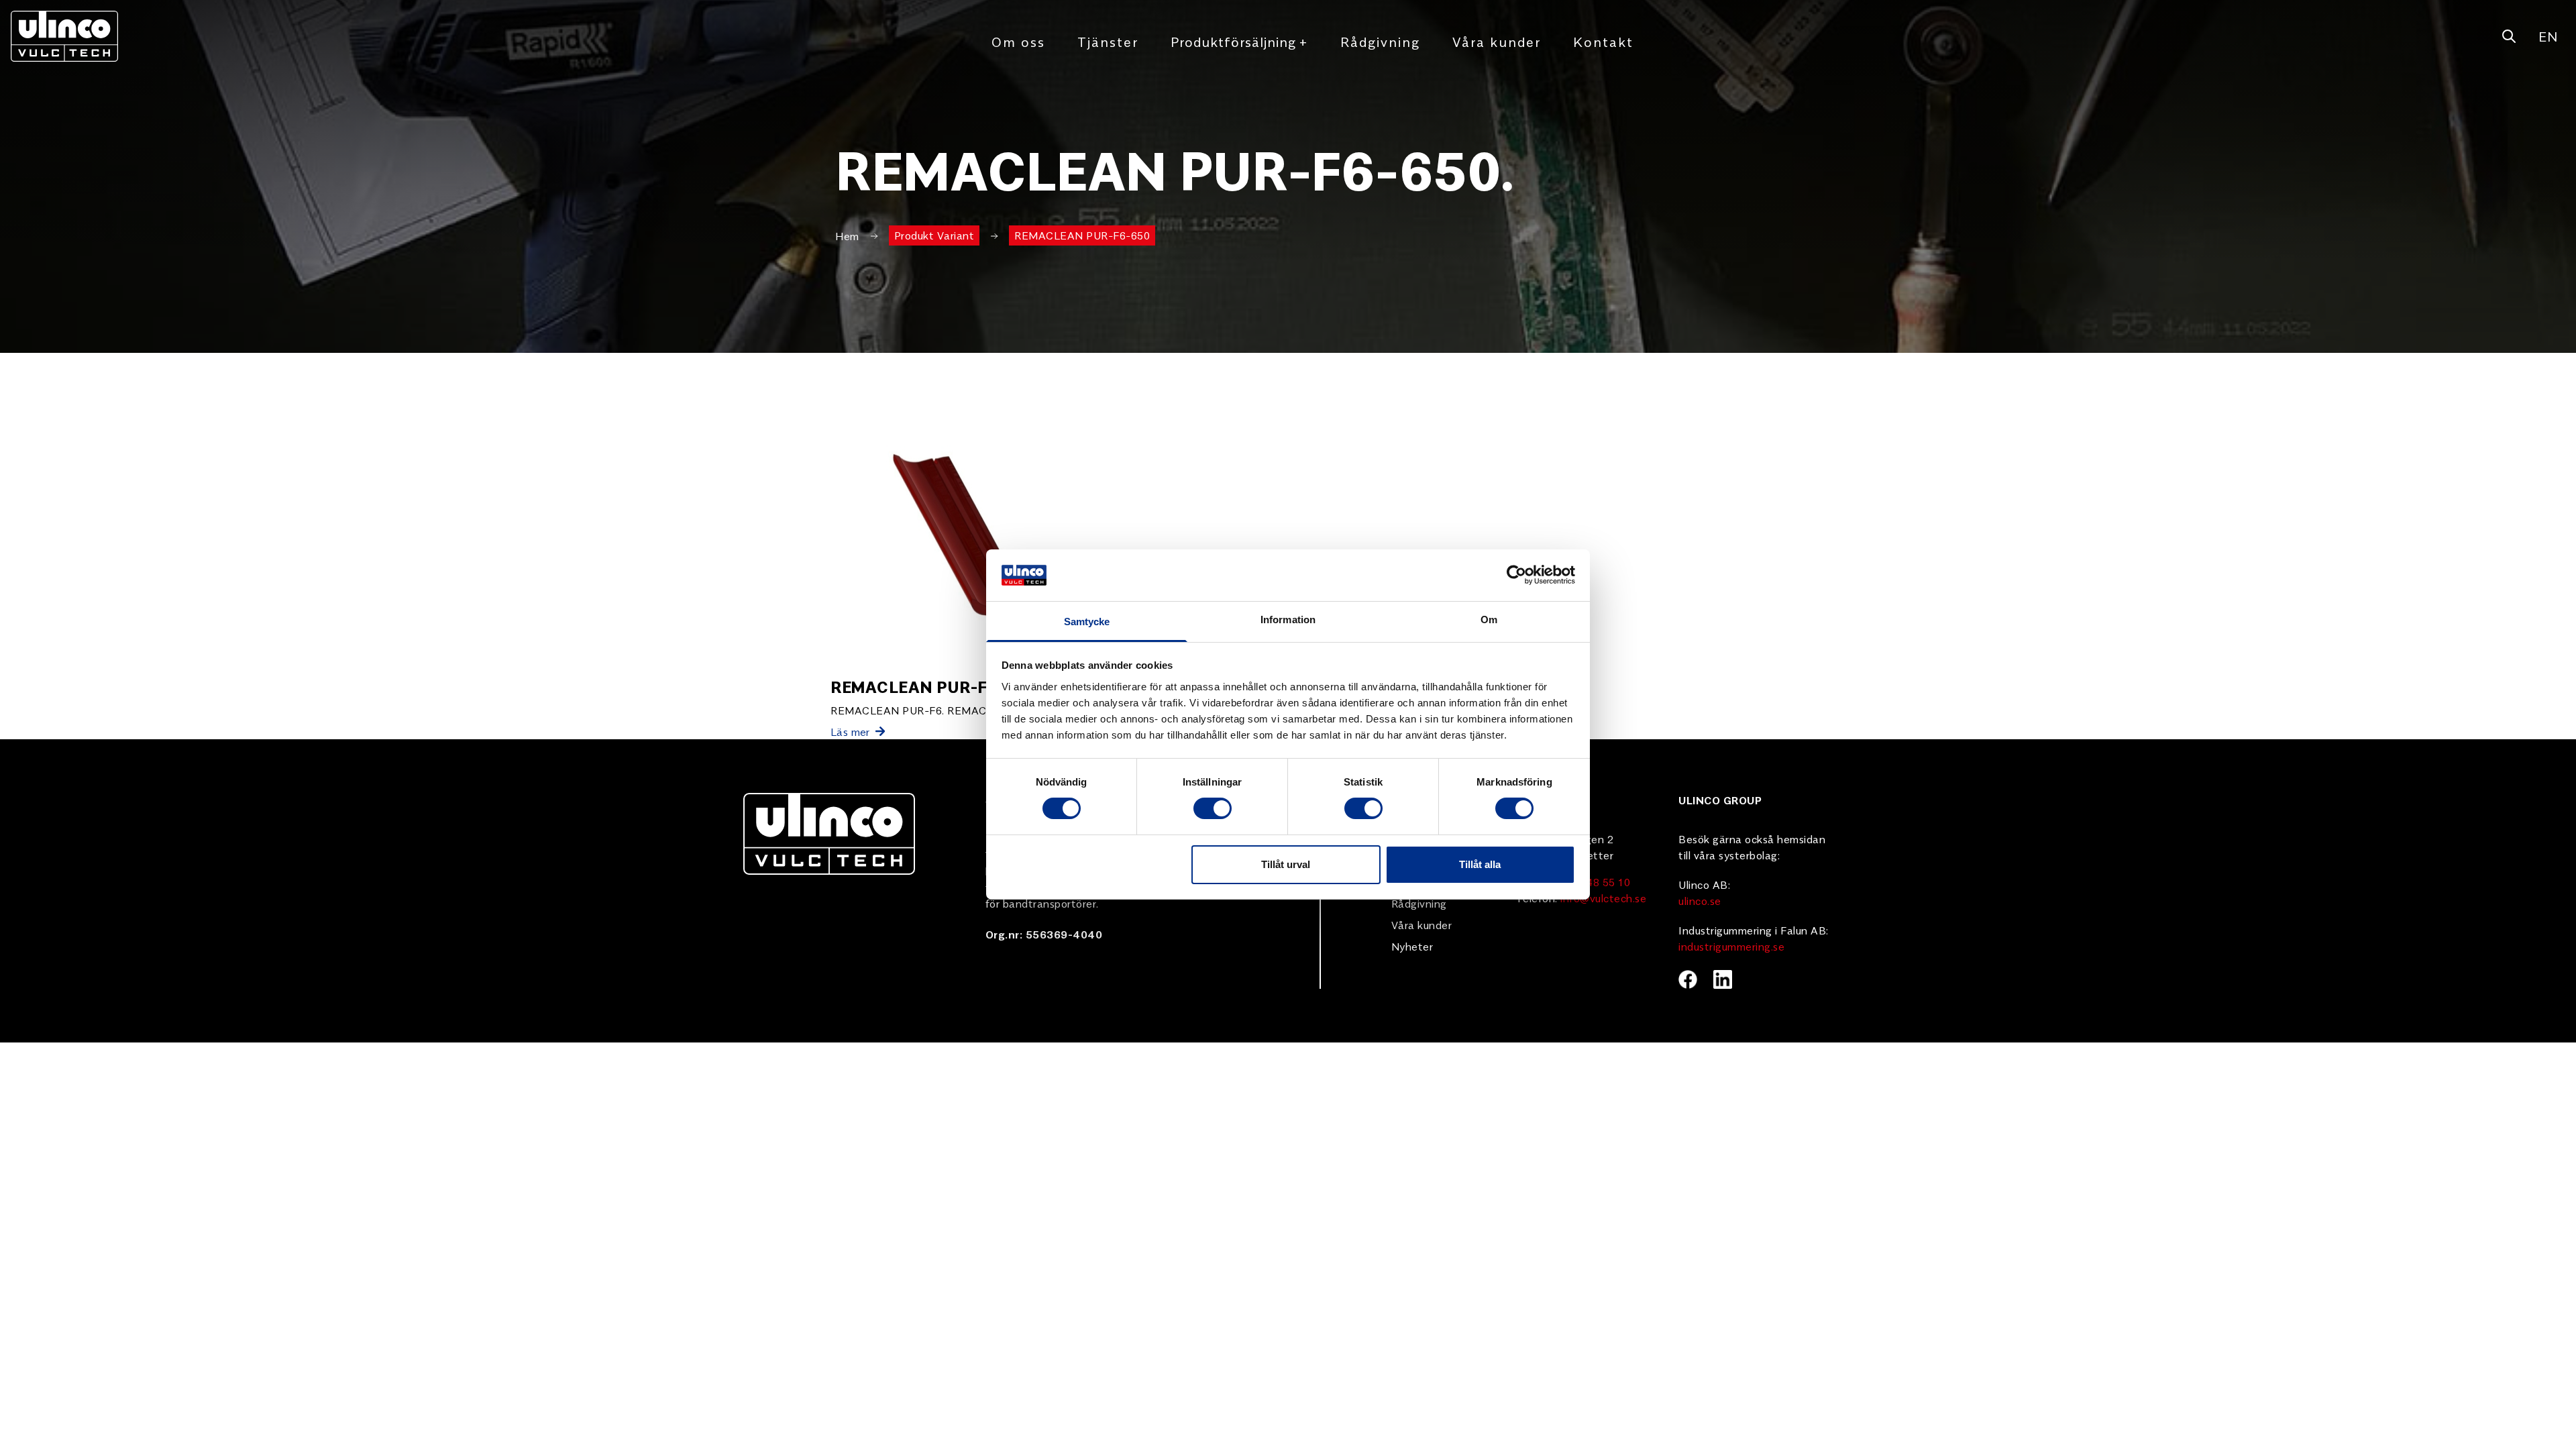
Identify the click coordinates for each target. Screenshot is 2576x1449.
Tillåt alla (1480, 864)
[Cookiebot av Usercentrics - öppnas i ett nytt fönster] (1516, 575)
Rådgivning (1380, 41)
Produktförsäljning (1239, 41)
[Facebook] (1688, 979)
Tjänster (1108, 41)
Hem (847, 235)
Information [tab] (1288, 620)
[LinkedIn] (1723, 979)
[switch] (1213, 808)
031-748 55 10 (1593, 881)
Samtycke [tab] (1087, 622)
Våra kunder (1497, 41)
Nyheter (1412, 946)
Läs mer (850, 731)
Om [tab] (1489, 620)
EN (2548, 36)
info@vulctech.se (1603, 898)
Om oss (1018, 41)
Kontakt (1603, 41)
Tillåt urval (1286, 864)
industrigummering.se (1731, 946)
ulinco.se (1700, 900)
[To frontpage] (64, 36)
